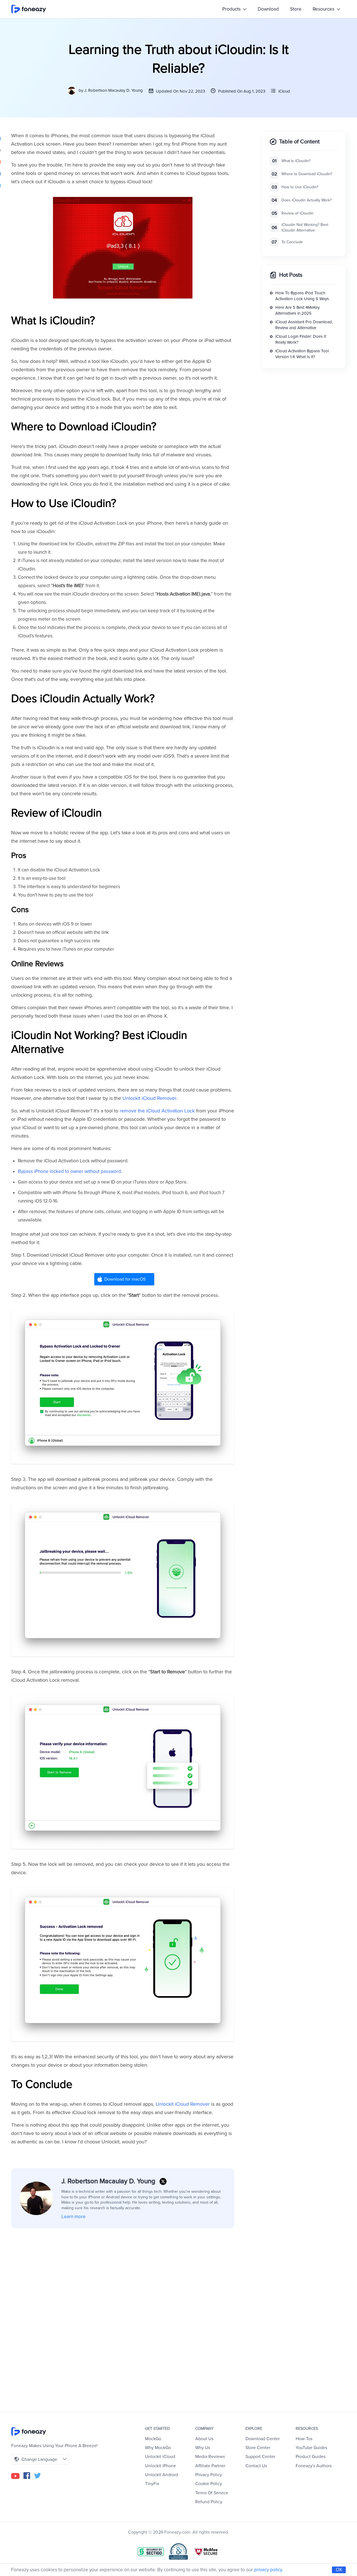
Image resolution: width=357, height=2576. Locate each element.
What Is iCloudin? (296, 161)
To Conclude (292, 242)
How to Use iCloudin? (300, 187)
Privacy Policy (209, 2475)
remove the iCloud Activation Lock (157, 1111)
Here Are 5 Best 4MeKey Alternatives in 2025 (297, 311)
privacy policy (268, 2570)
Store (296, 9)
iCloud (284, 91)
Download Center (263, 2439)
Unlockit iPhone (161, 2466)
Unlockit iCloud (160, 2457)
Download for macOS (125, 1279)
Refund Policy (209, 2502)
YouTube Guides (311, 2448)
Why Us (203, 2448)
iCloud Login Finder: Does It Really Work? (301, 340)
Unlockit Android (161, 2475)
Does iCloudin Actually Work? (307, 200)
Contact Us (256, 2466)
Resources (324, 9)
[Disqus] (123, 2312)
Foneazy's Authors (314, 2466)
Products (232, 9)
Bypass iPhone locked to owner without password (69, 1171)
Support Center (260, 2457)
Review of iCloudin (297, 214)
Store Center (258, 2448)
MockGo (153, 2439)
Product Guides (311, 2457)
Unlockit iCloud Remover (149, 1098)
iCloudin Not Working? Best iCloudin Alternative (305, 228)
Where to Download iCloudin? (307, 174)
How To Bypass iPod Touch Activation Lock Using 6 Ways (302, 296)
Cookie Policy (209, 2484)
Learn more (73, 2217)
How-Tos (304, 2439)
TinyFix (152, 2484)
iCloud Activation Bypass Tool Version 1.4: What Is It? (302, 354)
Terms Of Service (212, 2493)
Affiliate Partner (210, 2466)
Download (268, 9)
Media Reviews (210, 2457)
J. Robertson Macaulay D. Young (114, 90)
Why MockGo (158, 2448)
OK (339, 2570)
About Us (204, 2439)
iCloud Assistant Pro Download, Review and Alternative (304, 325)
